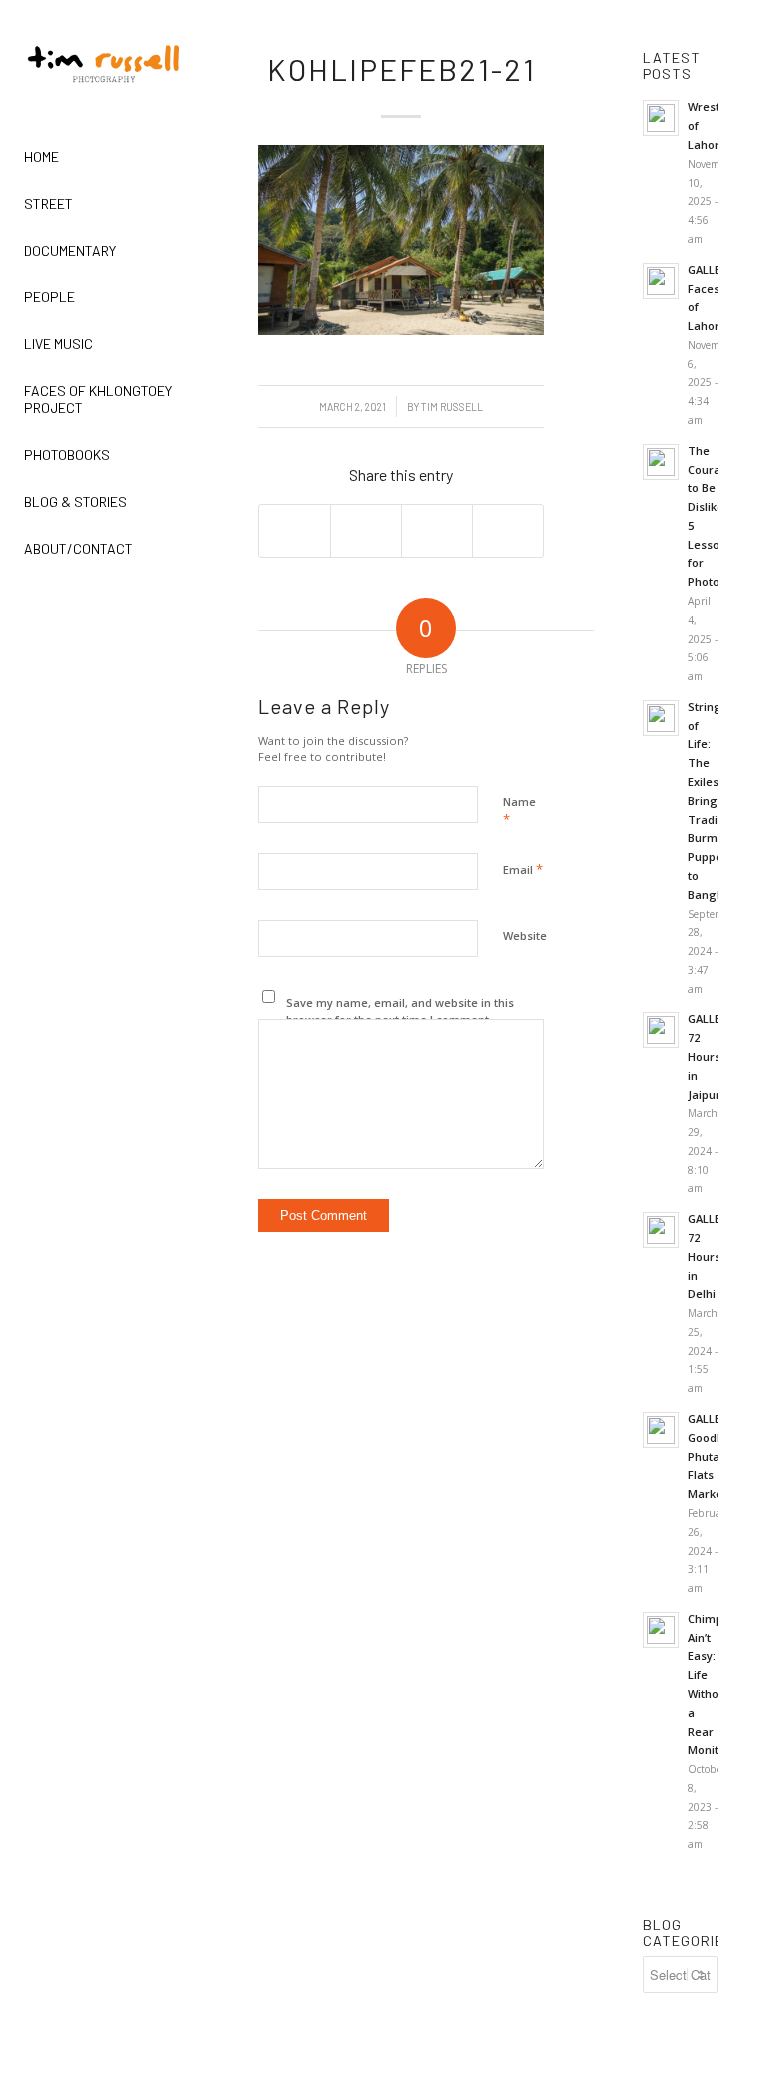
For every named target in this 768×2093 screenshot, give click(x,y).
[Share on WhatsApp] (366, 531)
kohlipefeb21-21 (401, 69)
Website (525, 935)
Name (519, 811)
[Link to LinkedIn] (181, 606)
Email (523, 869)
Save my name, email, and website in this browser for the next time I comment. (400, 1011)
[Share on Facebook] (294, 531)
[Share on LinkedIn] (437, 531)
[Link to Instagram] (78, 606)
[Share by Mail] (508, 531)
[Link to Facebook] (26, 606)
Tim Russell (452, 406)
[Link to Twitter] (130, 606)
